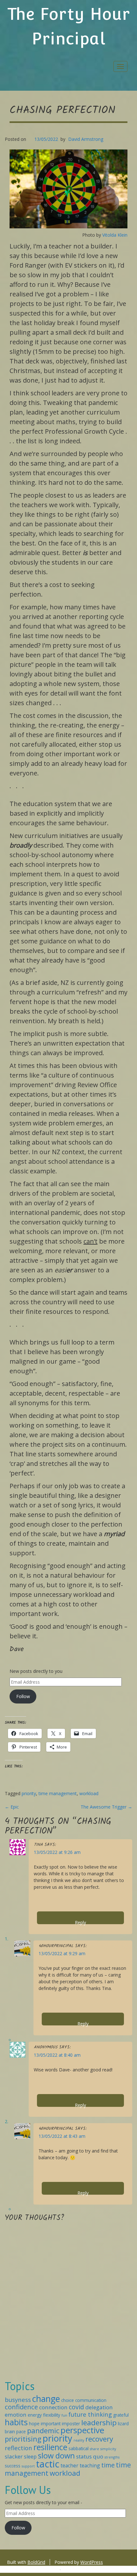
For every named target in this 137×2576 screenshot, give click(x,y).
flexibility (52, 2415)
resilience (50, 2447)
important (51, 2424)
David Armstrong (86, 139)
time (108, 2465)
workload (89, 1793)
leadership (99, 2423)
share (94, 2449)
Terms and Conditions (84, 2569)
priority (29, 1793)
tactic (48, 2464)
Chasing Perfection (62, 111)
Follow (23, 1696)
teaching (90, 2465)
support (28, 2466)
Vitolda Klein (115, 235)
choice (68, 2400)
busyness (18, 2400)
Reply (80, 1922)
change (46, 2399)
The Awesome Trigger (106, 1807)
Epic (12, 1807)
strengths (112, 2457)
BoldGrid (36, 2562)
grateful (121, 2415)
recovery (99, 2439)
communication (91, 2400)
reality (79, 2440)
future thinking (90, 2414)
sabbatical (79, 2448)
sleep (30, 2457)
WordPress (92, 2562)
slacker (14, 2456)
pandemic (43, 2430)
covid (76, 2407)
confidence (21, 2407)
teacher (69, 2465)
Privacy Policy (44, 2569)
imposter (71, 2424)
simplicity (108, 2449)
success (13, 2466)
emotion (16, 2415)
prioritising (23, 2439)
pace (21, 2431)
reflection (18, 2448)
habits (16, 2422)
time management (58, 1793)
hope (34, 2424)
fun (64, 2415)
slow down (56, 2456)
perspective (82, 2430)
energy (35, 2415)
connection (53, 2407)
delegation (99, 2407)
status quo (90, 2456)
